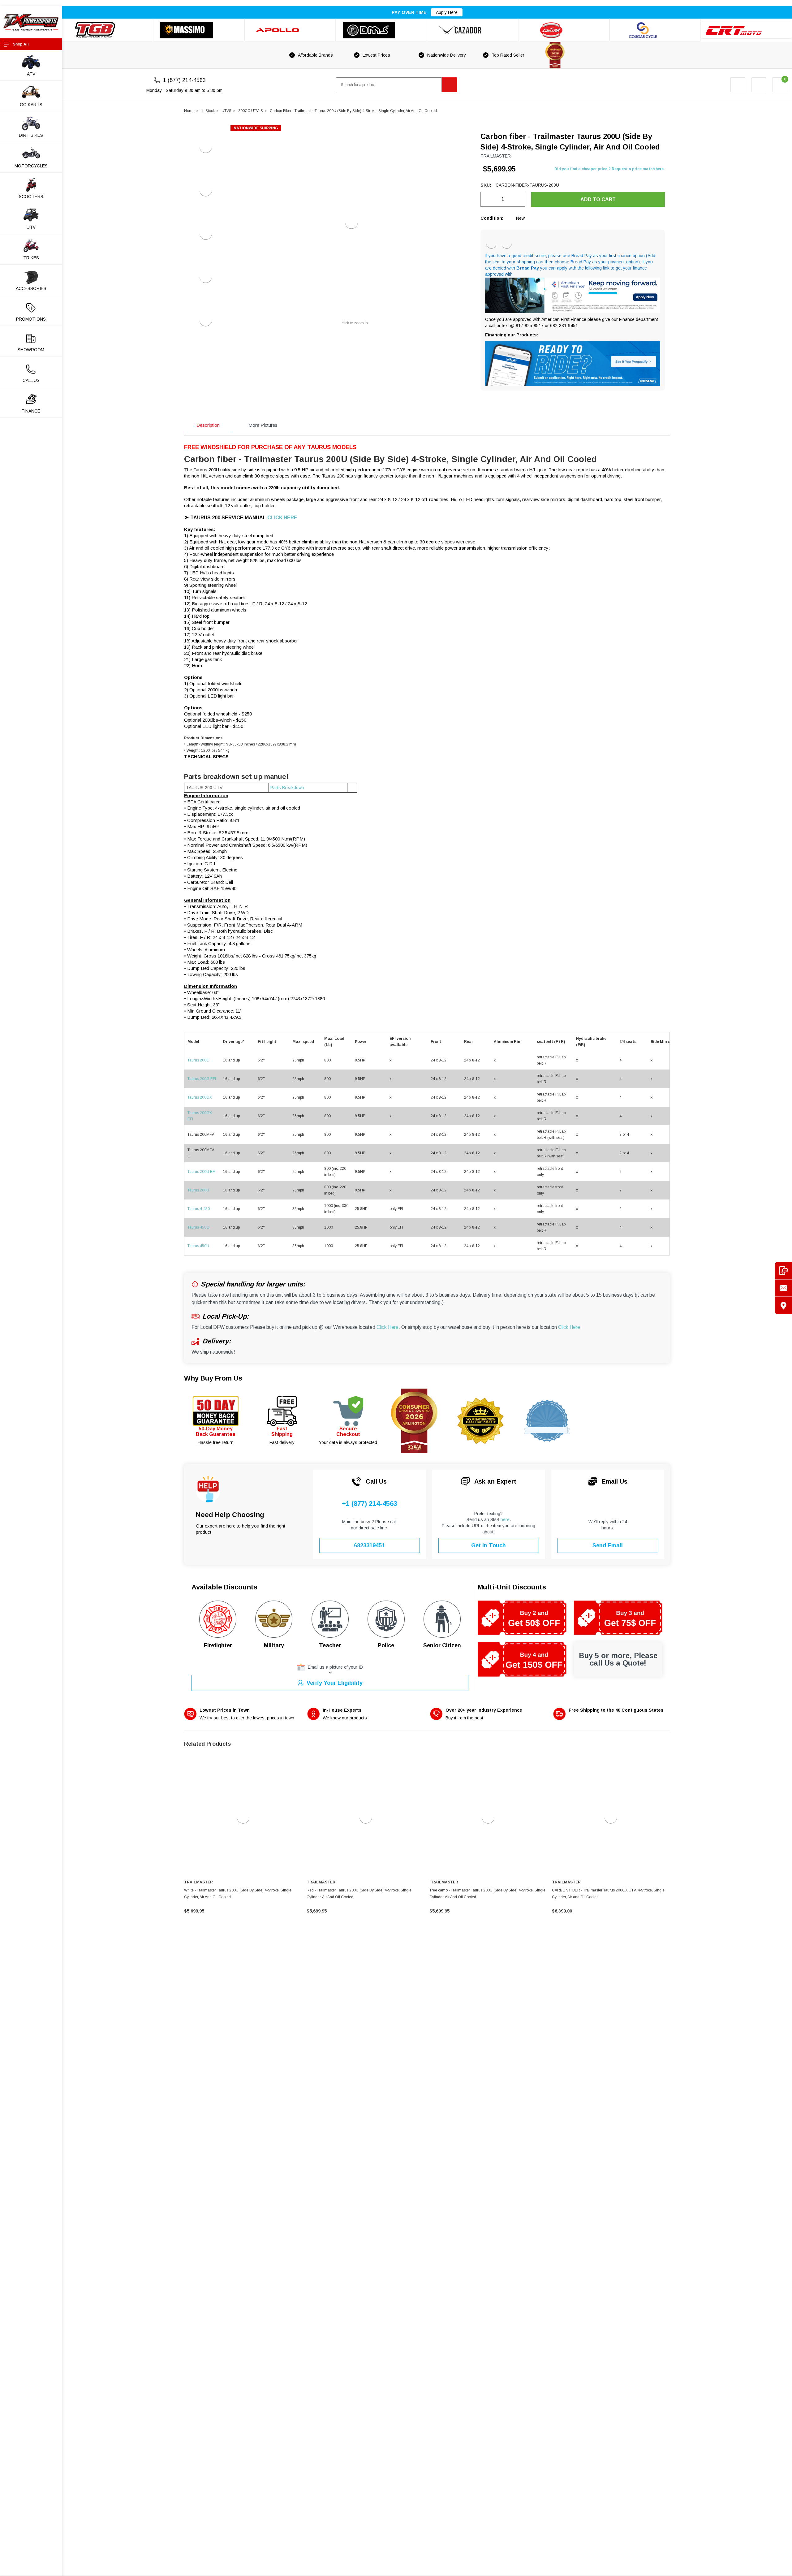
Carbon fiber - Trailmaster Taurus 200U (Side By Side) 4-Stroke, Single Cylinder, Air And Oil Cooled (353, 111)
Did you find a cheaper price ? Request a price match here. (610, 169)
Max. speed (303, 1042)
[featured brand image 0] (108, 30)
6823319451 (369, 1545)
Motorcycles (31, 166)
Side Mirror (661, 1042)
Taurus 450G (198, 1227)
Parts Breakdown (287, 788)
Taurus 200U (199, 1190)
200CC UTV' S (251, 111)
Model (193, 1042)
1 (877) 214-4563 (184, 80)
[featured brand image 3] (290, 30)
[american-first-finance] (507, 244)
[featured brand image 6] (564, 30)
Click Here (387, 1327)
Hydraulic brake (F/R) (591, 1042)
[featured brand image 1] (199, 30)
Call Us (31, 380)
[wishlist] (759, 85)
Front (436, 1042)
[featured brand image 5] (473, 30)
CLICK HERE (282, 518)
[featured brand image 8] (746, 30)
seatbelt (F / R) (551, 1042)
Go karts (31, 105)
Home (189, 111)
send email (608, 1545)
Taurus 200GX (200, 1097)
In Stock (208, 111)
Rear (469, 1042)
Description (208, 425)
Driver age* (234, 1042)
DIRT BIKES (31, 135)
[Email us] (783, 1288)
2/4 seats (628, 1042)
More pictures (263, 425)
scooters (31, 197)
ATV (31, 74)
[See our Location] (783, 1306)
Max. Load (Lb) (334, 1042)
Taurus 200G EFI (202, 1079)
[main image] (351, 223)
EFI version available (400, 1042)
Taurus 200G (198, 1060)
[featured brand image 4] (381, 30)
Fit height (267, 1042)
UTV (31, 227)
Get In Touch (489, 1545)
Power (361, 1042)
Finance (31, 411)
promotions (31, 319)
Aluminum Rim (508, 1042)
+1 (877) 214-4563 (370, 1504)
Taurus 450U (198, 1246)
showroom (31, 350)
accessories (31, 288)
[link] (243, 1817)
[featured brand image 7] (655, 30)
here (505, 1519)
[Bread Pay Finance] (491, 244)
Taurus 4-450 (199, 1209)
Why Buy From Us (213, 1378)
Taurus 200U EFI (202, 1172)
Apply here (447, 12)
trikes (31, 258)
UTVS (226, 111)
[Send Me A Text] (783, 1271)
